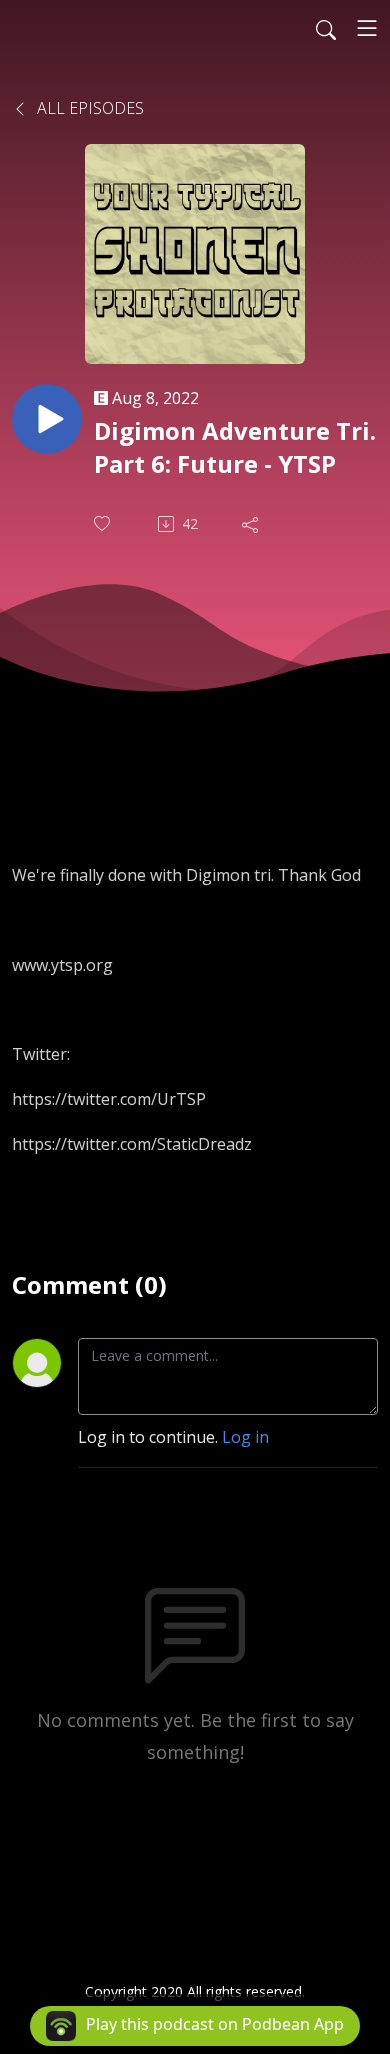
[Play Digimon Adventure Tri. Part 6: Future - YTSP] (47, 419)
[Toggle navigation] (367, 28)
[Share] (252, 524)
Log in (245, 1437)
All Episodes (88, 108)
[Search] (326, 28)
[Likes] (104, 523)
